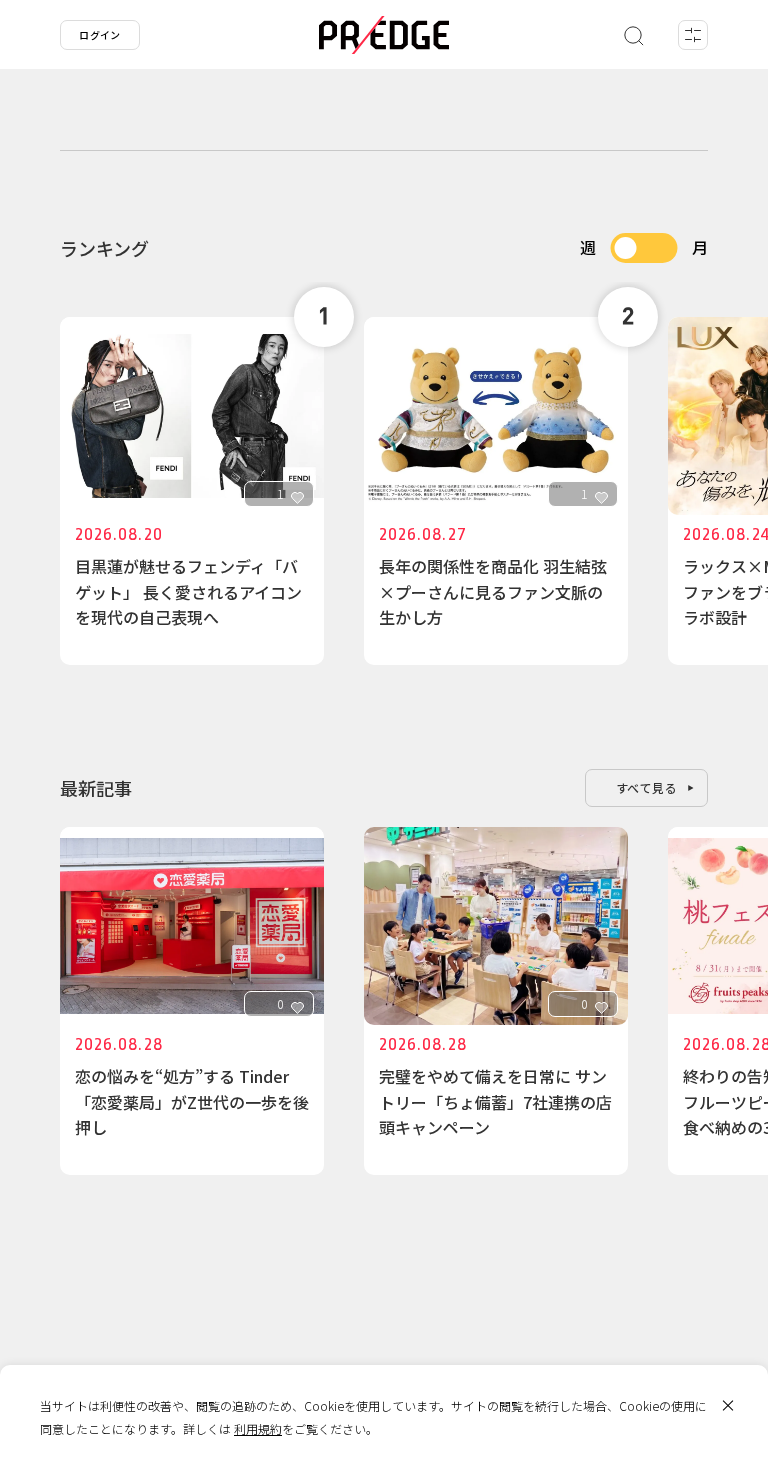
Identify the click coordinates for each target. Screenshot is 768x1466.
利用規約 (258, 1428)
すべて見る (647, 787)
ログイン (100, 34)
